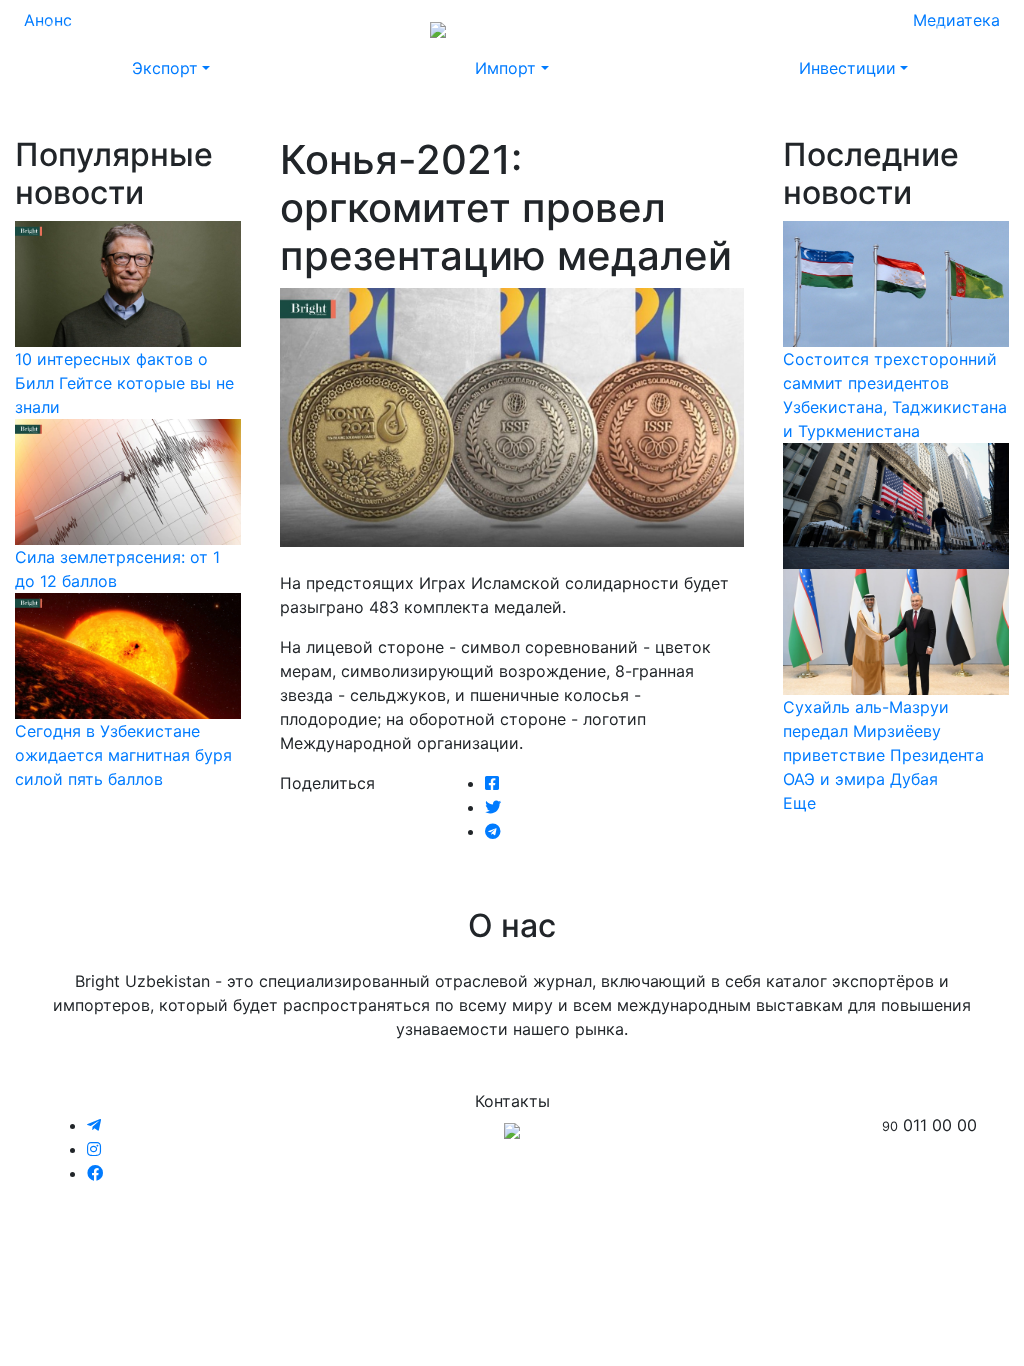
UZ (974, 28)
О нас (710, 28)
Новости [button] (150, 28)
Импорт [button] (505, 68)
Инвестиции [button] (847, 68)
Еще (799, 803)
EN (936, 28)
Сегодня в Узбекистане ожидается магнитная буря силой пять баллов (123, 755)
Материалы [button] (258, 28)
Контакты (785, 28)
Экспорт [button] (165, 68)
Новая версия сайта (592, 28)
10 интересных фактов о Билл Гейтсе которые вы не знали (124, 383)
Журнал (69, 28)
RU (898, 28)
